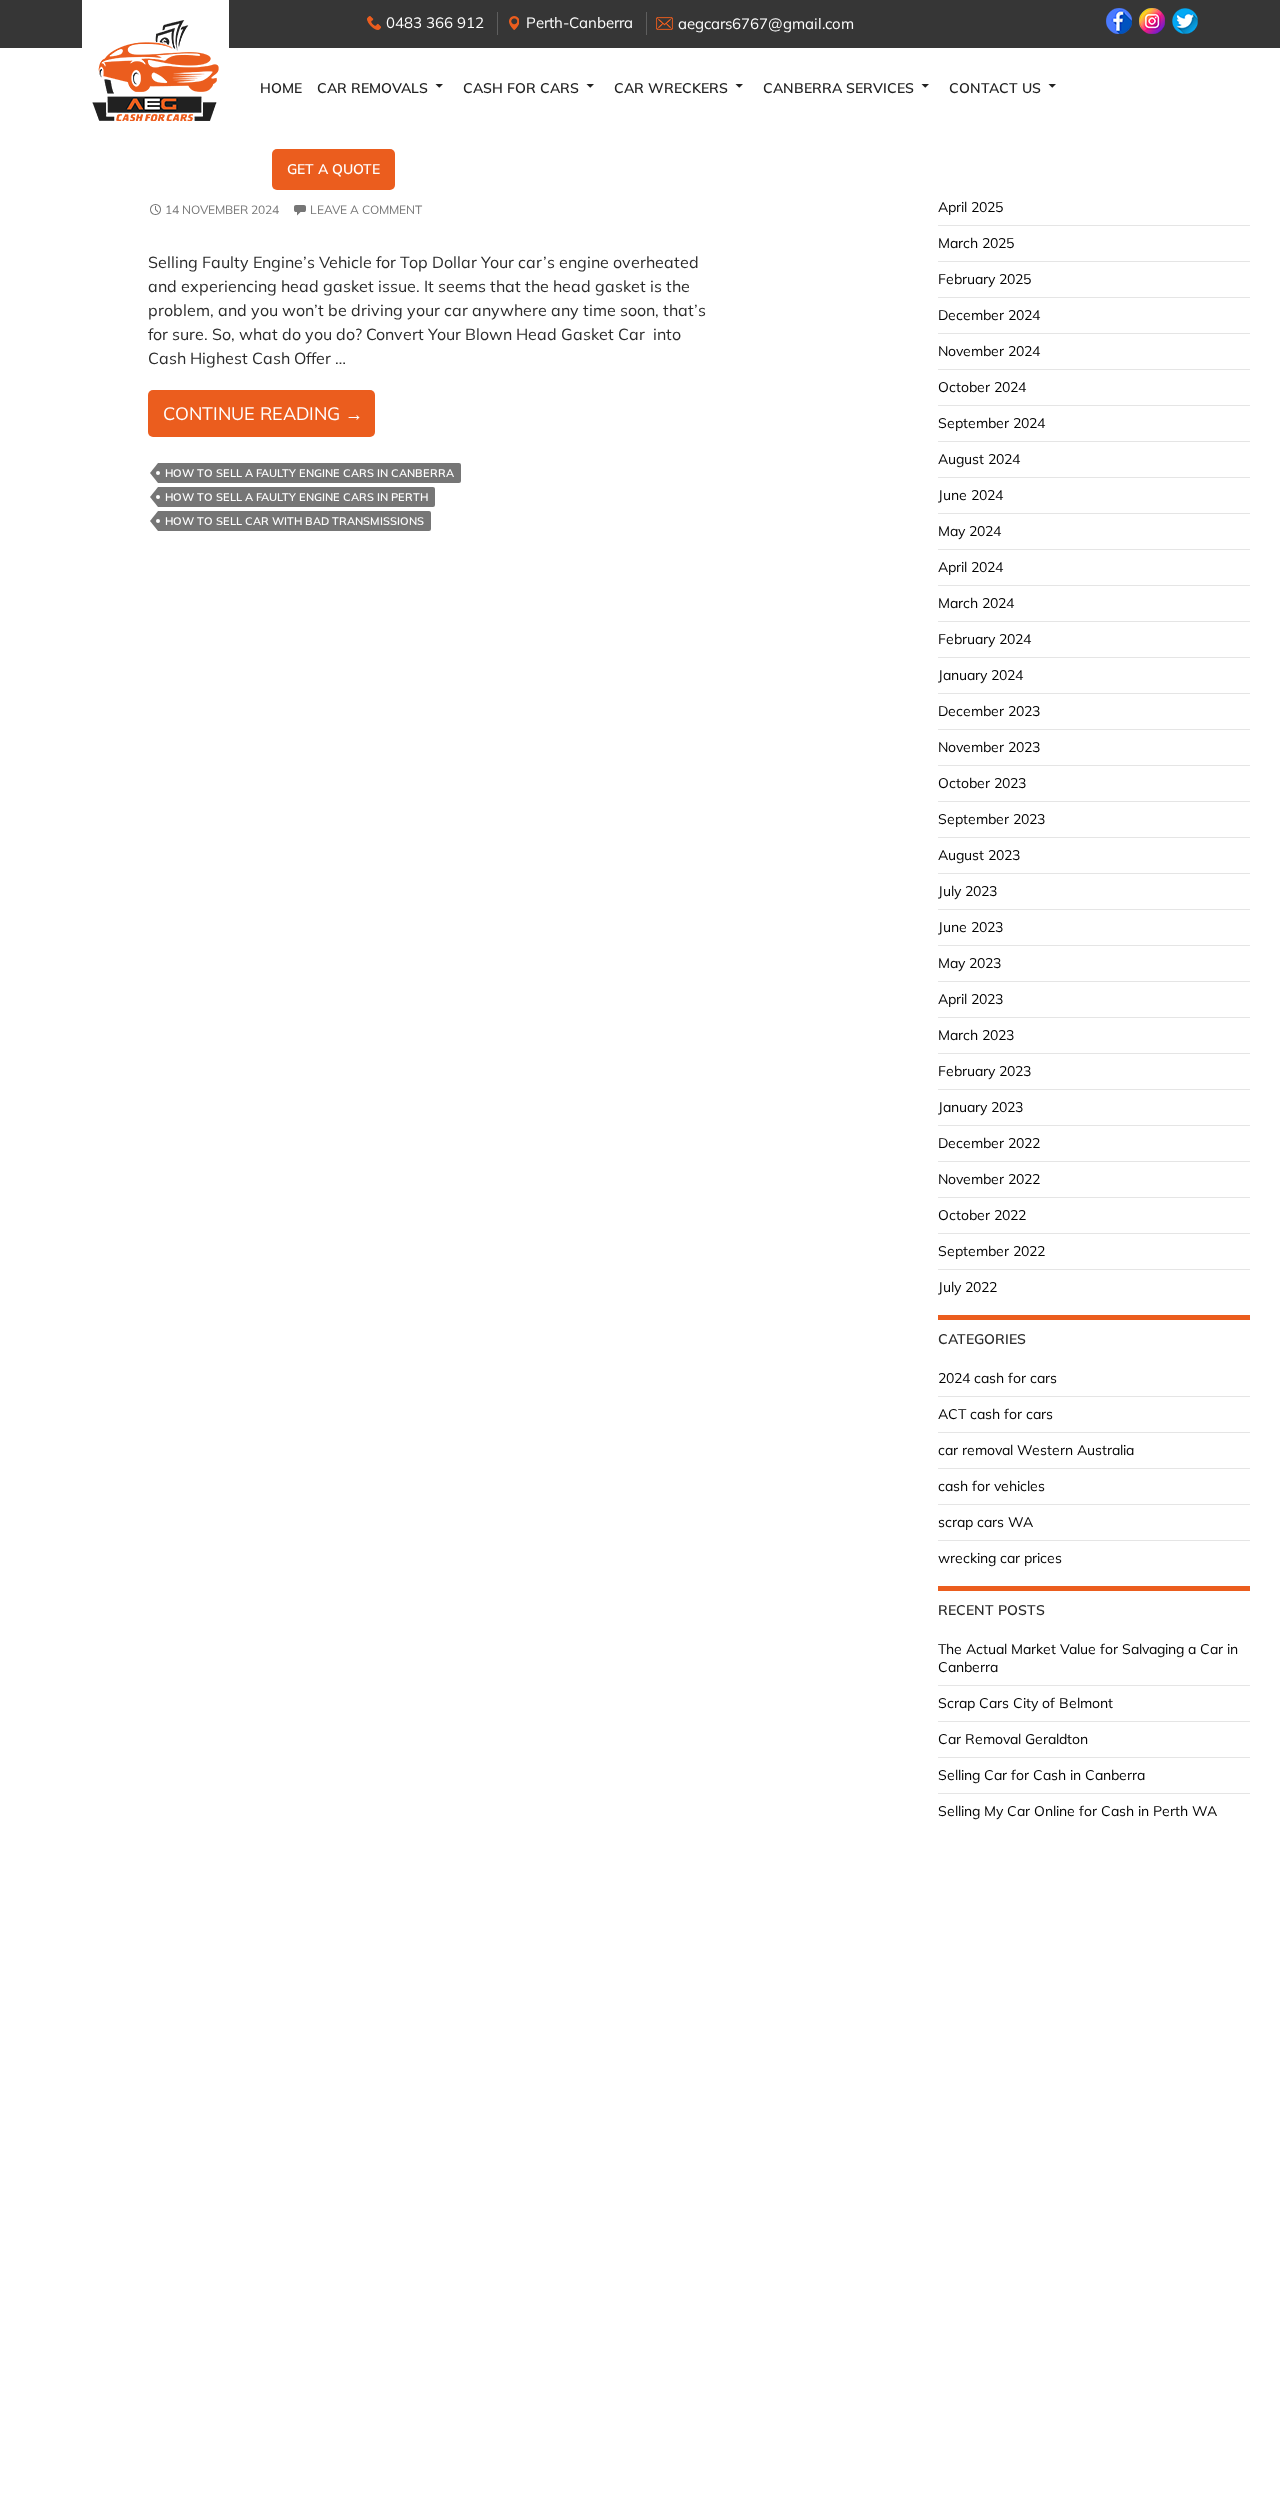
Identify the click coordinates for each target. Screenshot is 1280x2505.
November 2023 (989, 747)
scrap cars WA (985, 1522)
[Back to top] (1245, 2470)
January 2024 (980, 675)
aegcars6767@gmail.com (766, 23)
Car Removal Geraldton (1013, 1739)
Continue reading (269, 419)
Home (281, 88)
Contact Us (995, 88)
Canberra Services (838, 88)
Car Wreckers (671, 88)
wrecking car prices (1000, 1558)
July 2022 (967, 1287)
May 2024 (969, 531)
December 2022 (989, 1143)
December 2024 (989, 315)
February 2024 (984, 639)
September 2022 (991, 1251)
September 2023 (991, 819)
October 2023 (982, 783)
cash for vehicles (991, 1486)
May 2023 (969, 963)
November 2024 (989, 351)
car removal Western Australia (1036, 1450)
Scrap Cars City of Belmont (1025, 1703)
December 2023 (989, 711)
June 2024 (970, 495)
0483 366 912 (435, 22)
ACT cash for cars (995, 1414)
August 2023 (979, 855)
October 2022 (982, 1215)
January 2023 (980, 1107)
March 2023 (976, 1035)
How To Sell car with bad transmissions (294, 521)
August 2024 (979, 459)
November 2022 (989, 1179)
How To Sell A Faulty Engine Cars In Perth (296, 497)
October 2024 (982, 387)
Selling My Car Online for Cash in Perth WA (1077, 1811)
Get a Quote (333, 169)
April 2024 (970, 567)
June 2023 (970, 927)
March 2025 (976, 243)
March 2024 (976, 603)
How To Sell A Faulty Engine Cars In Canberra (309, 473)
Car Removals (372, 88)
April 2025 (970, 207)
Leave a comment (366, 209)
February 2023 (984, 1071)
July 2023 (967, 891)
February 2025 (984, 279)
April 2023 (970, 999)
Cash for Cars (521, 88)
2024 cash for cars (997, 1378)
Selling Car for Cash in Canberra (1041, 1775)
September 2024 (991, 423)
